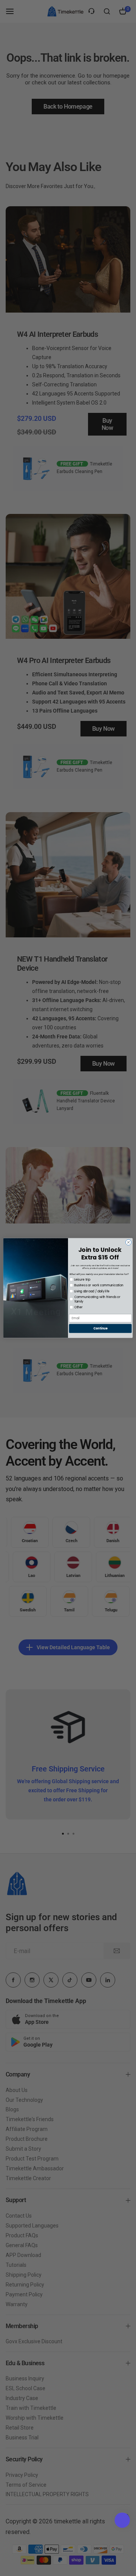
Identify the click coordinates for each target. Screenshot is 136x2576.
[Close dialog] (128, 1242)
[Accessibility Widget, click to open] (122, 2520)
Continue (100, 1328)
